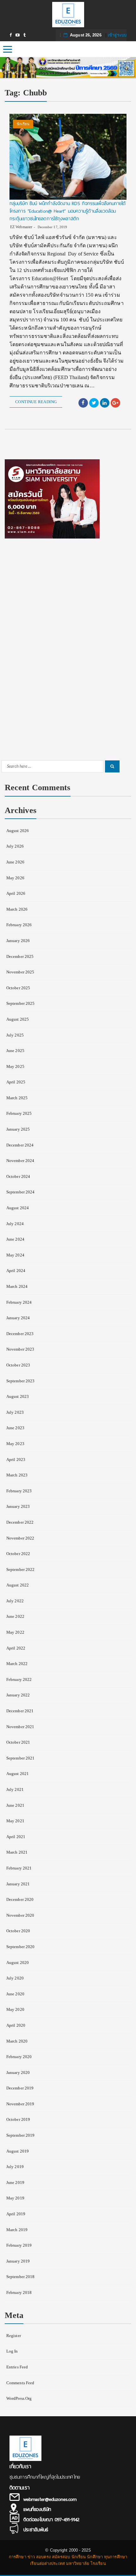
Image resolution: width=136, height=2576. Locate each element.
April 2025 (16, 1082)
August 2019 (18, 2151)
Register (14, 2336)
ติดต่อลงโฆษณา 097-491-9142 (51, 2520)
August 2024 (18, 1208)
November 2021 (20, 1727)
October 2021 (18, 1742)
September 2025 (20, 1003)
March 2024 (17, 1286)
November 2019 (20, 2104)
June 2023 (15, 1428)
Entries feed (17, 2367)
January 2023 (18, 1506)
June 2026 (15, 862)
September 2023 (20, 1381)
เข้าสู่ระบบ (117, 35)
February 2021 (19, 1868)
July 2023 (15, 1412)
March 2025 (17, 1098)
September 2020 (20, 1947)
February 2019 (19, 2245)
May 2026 (15, 878)
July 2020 (15, 1978)
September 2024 (20, 1192)
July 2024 (15, 1224)
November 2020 (20, 1915)
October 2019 (18, 2119)
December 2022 (20, 1522)
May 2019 (15, 2198)
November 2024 (20, 1161)
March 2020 (17, 2041)
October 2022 (18, 1554)
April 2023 (16, 1459)
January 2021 (18, 1884)
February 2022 (19, 1679)
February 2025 (19, 1113)
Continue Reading (36, 402)
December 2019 (20, 2088)
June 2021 (15, 1805)
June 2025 (15, 1051)
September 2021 (20, 1758)
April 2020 (16, 2025)
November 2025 (20, 972)
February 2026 (19, 925)
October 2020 (18, 1931)
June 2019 (15, 2182)
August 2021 (18, 1774)
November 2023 (20, 1349)
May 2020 (15, 2009)
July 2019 (15, 2167)
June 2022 (15, 1616)
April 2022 (16, 1648)
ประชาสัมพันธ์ (36, 2530)
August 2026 (18, 831)
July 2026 (15, 846)
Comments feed (20, 2383)
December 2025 (20, 956)
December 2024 (20, 1145)
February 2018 (19, 2292)
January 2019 (18, 2261)
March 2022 (17, 1664)
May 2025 (15, 1066)
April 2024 (16, 1271)
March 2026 (17, 909)
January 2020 (18, 2072)
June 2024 (15, 1239)
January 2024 (18, 1318)
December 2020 (20, 1899)
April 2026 (16, 893)
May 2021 (15, 1821)
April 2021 (16, 1837)
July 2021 (15, 1789)
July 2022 (15, 1601)
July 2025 (15, 1035)
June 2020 (15, 1994)
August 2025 (18, 1019)
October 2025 (18, 988)
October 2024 (18, 1176)
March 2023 (17, 1475)
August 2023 (18, 1396)
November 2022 (20, 1538)
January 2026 (18, 941)
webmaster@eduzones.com (50, 2499)
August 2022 (18, 1585)
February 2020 (19, 2057)
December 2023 (20, 1334)
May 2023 (15, 1444)
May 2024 (15, 1255)
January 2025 (18, 1129)
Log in (12, 2351)
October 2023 (18, 1365)
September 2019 (20, 2135)
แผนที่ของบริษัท (37, 2509)
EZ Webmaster (21, 227)
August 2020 (18, 1963)
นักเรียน (23, 124)
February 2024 (19, 1302)
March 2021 (17, 1852)
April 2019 (16, 2214)
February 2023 (19, 1491)
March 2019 (17, 2230)
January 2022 (18, 1695)
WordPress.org (19, 2398)
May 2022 (15, 1632)
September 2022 (20, 1569)
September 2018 (20, 2277)
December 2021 (20, 1711)
